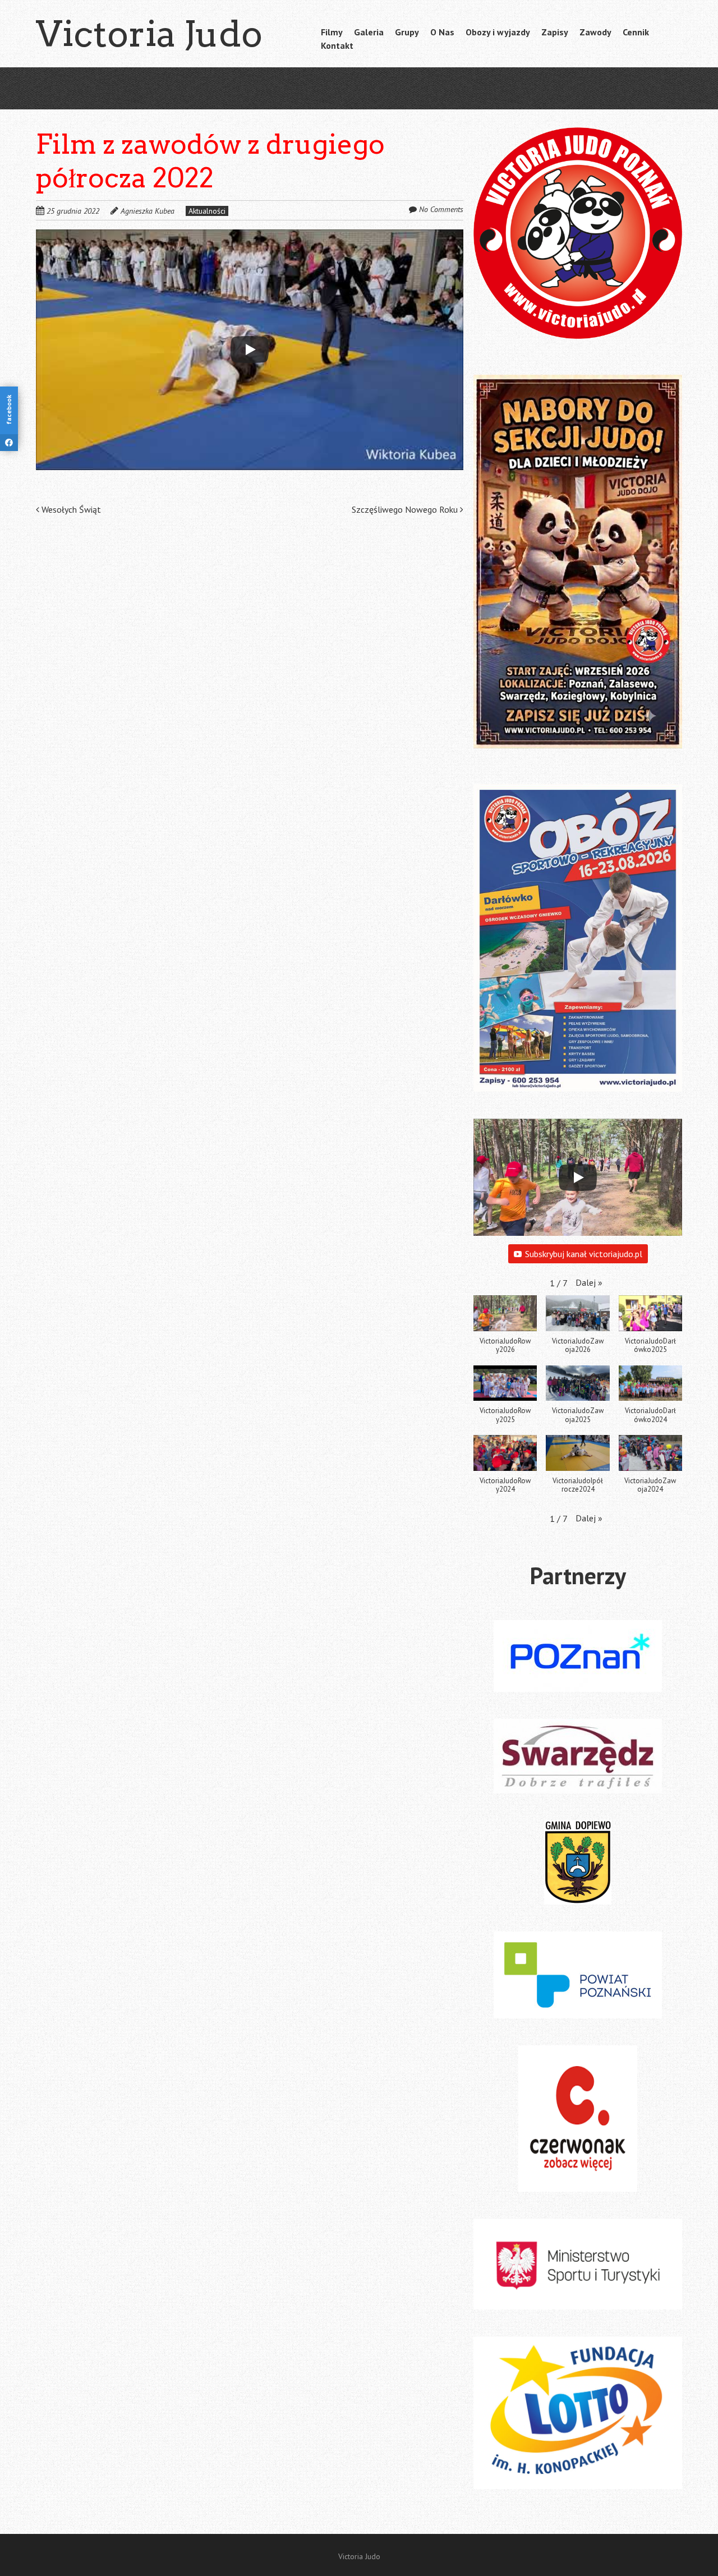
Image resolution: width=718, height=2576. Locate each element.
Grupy (407, 32)
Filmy (332, 32)
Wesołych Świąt (70, 509)
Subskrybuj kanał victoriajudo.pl (584, 1254)
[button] (589, 1282)
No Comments (441, 209)
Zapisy (555, 32)
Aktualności (207, 211)
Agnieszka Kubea (148, 211)
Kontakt (337, 45)
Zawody (595, 32)
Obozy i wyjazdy (498, 32)
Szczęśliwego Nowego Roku (406, 509)
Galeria (369, 32)
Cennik (636, 32)
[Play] (250, 349)
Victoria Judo (149, 34)
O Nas (442, 32)
